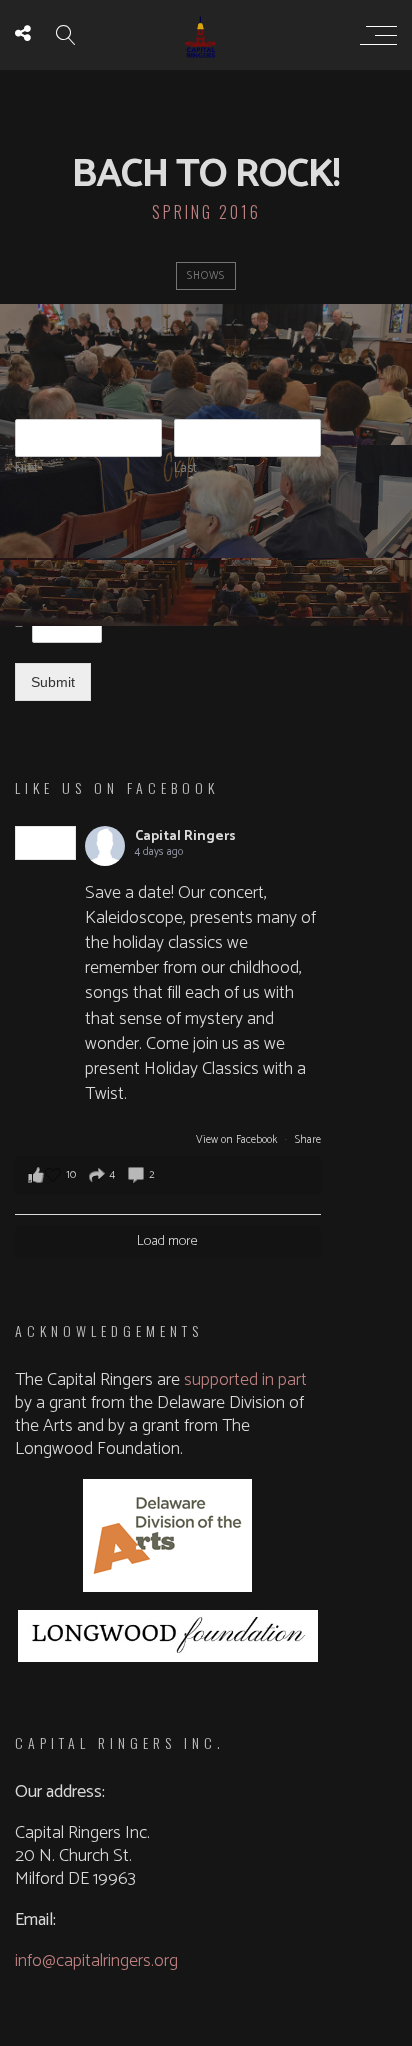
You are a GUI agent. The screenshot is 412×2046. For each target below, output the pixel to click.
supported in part (245, 1380)
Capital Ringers (185, 836)
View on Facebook (238, 1140)
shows (206, 276)
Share (308, 1140)
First (26, 469)
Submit (53, 682)
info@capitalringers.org (96, 1961)
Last (185, 469)
